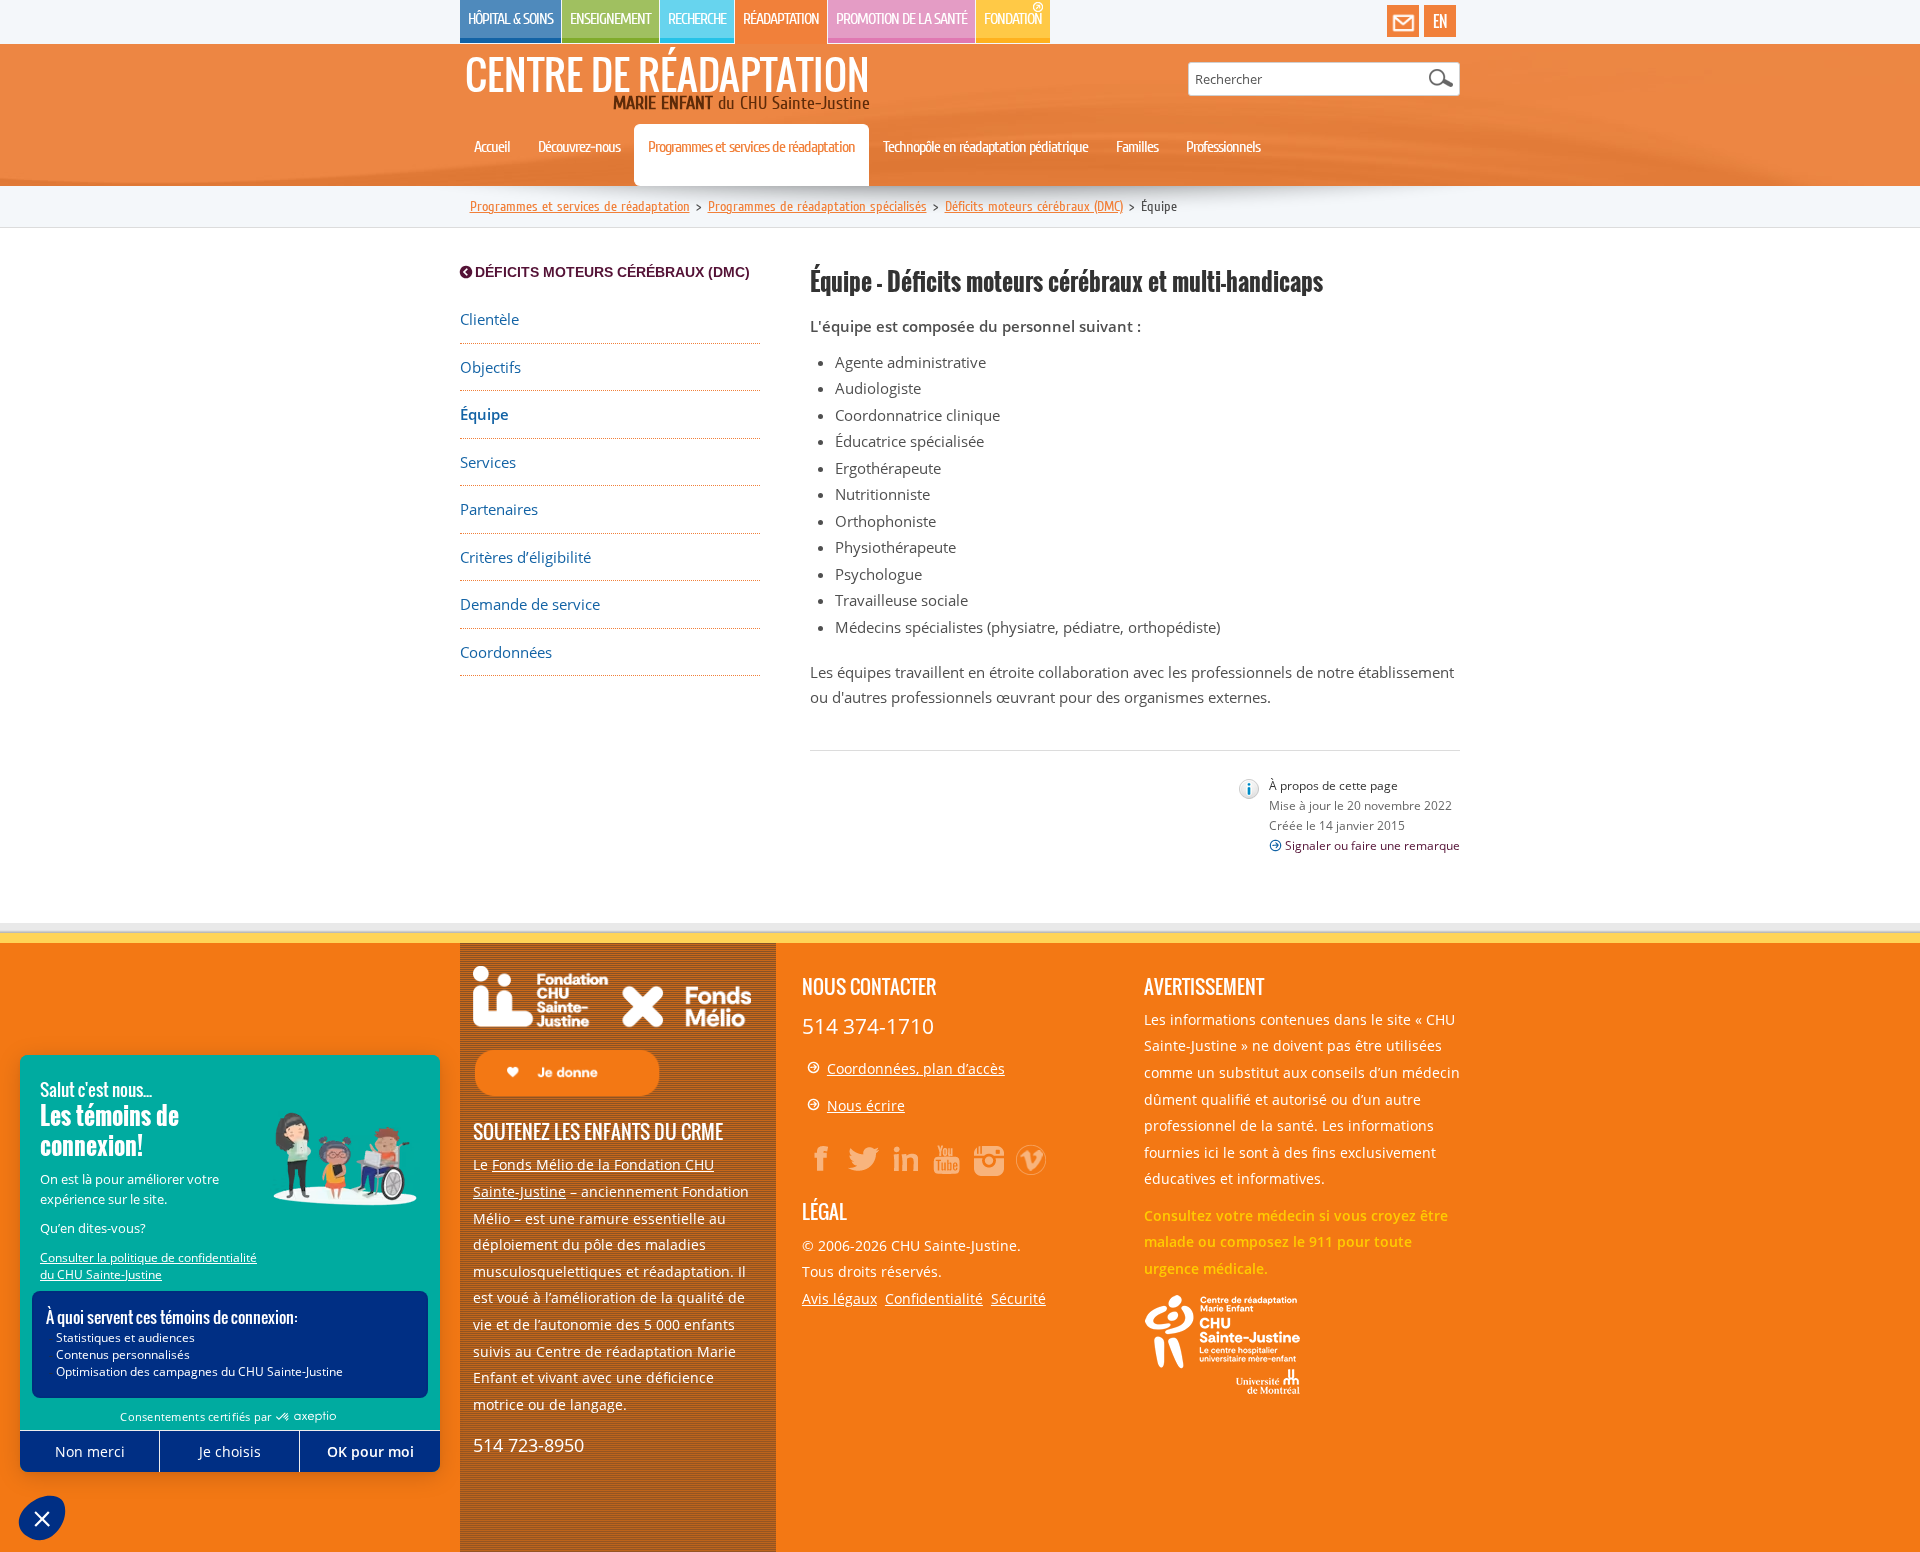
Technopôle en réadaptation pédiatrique (985, 147)
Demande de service (530, 604)
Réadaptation (781, 19)
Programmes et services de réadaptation (751, 147)
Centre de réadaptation (667, 74)
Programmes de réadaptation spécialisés (817, 206)
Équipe (484, 414)
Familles (1137, 147)
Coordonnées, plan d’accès (916, 1068)
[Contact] (1403, 22)
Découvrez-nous (579, 147)
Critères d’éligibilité (525, 557)
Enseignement (610, 19)
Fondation (1013, 19)
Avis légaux (839, 1298)
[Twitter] (864, 1159)
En (1440, 21)
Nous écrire (866, 1105)
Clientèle (489, 319)
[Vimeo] (1032, 1159)
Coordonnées (506, 652)
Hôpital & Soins (510, 19)
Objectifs (490, 367)
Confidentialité (934, 1298)
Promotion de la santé (901, 19)
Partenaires (499, 509)
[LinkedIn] (906, 1159)
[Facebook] (822, 1159)
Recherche (697, 19)
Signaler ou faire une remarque (1372, 845)
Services (488, 462)
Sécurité (1018, 1298)
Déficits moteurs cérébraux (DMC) (1034, 206)
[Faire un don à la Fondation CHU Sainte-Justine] (612, 1029)
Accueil (492, 147)
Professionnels (1223, 147)
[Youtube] (948, 1159)
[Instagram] (990, 1159)
